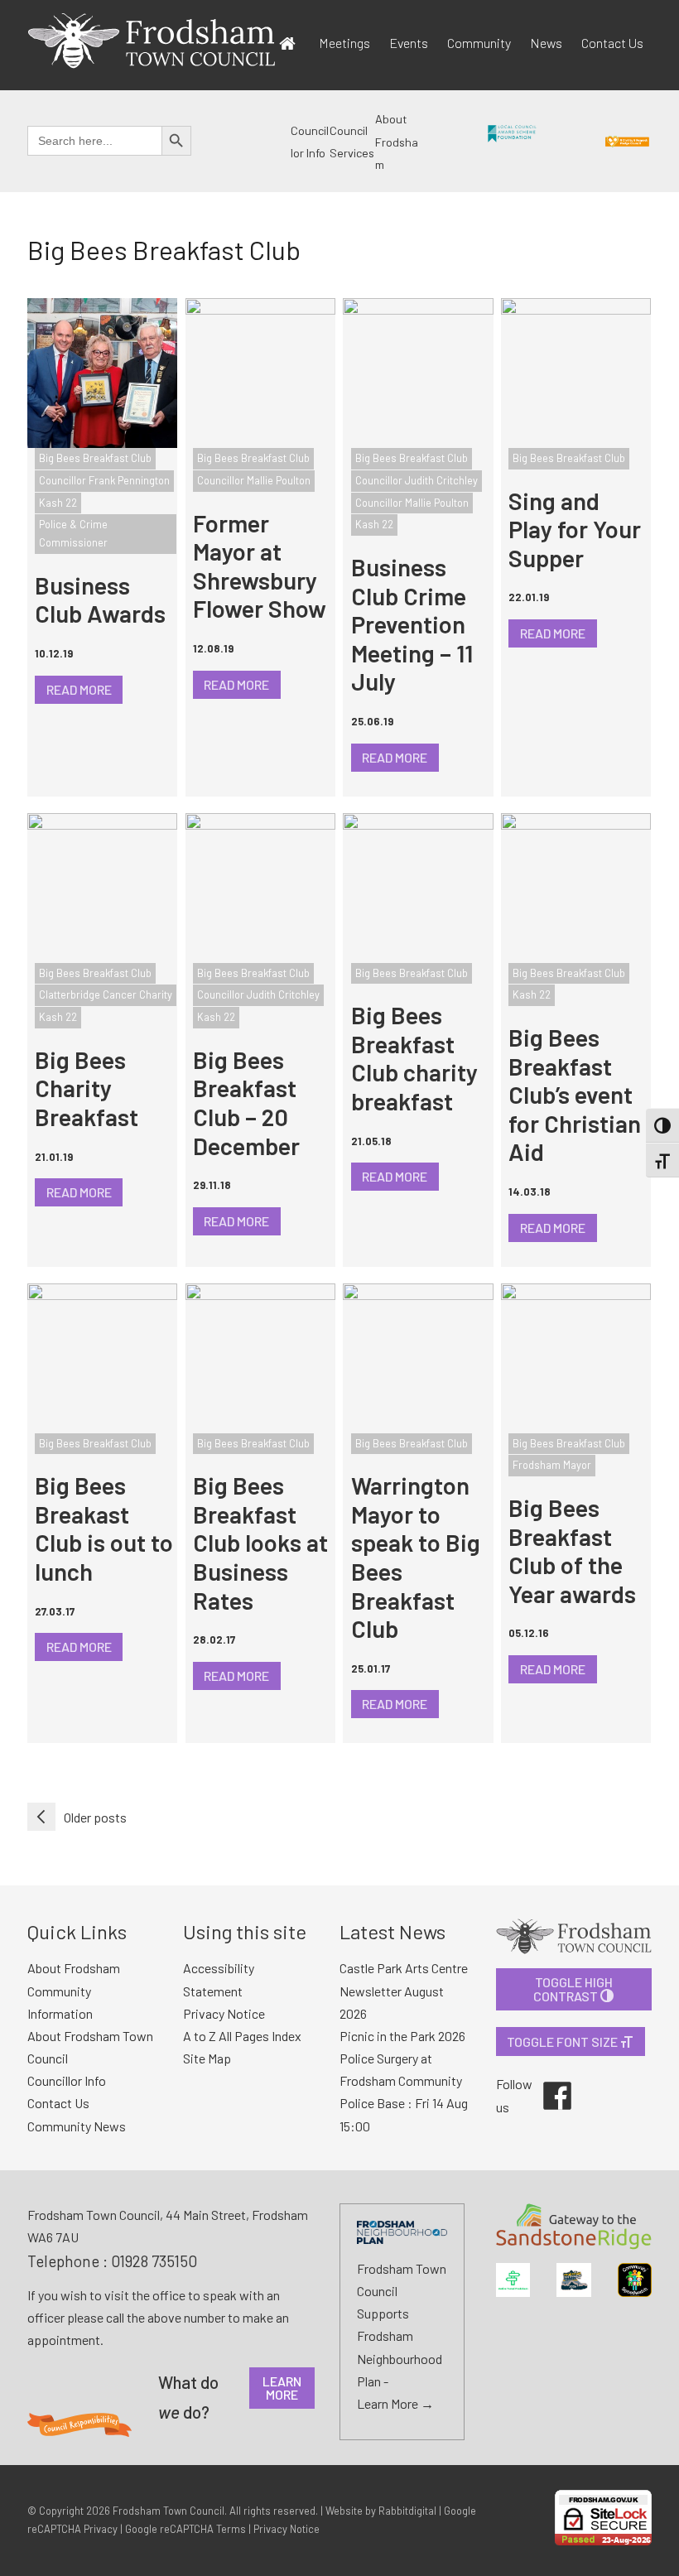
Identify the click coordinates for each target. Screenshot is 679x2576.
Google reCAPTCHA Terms (185, 2529)
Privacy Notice (287, 2529)
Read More (79, 689)
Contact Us (612, 43)
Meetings (344, 43)
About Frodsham (397, 142)
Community (479, 43)
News (546, 43)
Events (409, 43)
